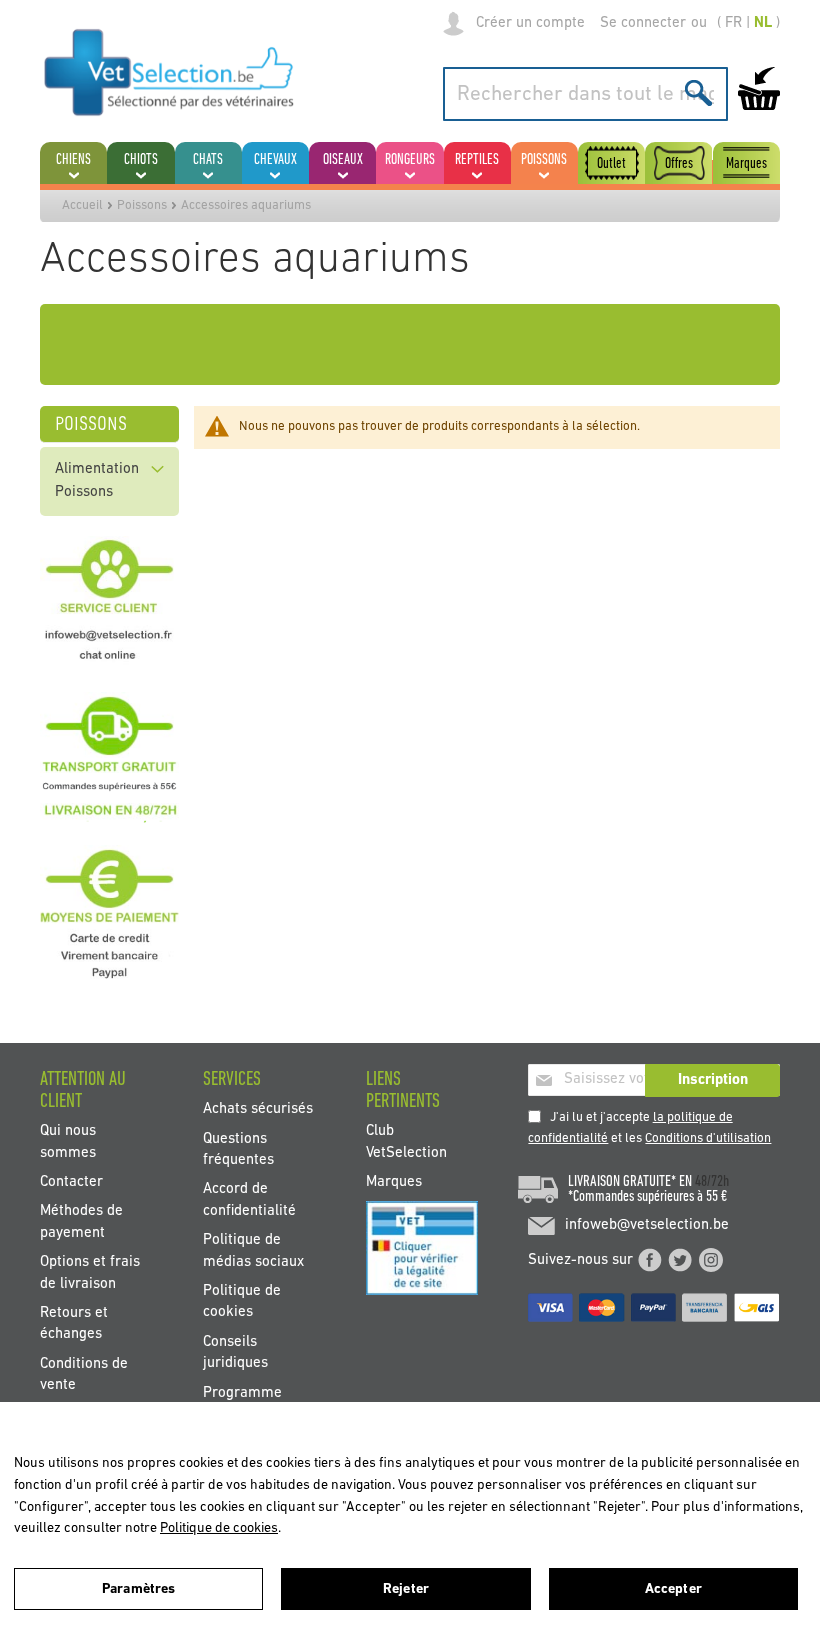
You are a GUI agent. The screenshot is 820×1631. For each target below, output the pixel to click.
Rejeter (406, 1589)
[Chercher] (698, 92)
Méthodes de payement (81, 1222)
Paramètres (138, 1589)
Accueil (82, 205)
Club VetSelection (406, 1142)
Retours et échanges (74, 1324)
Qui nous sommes (68, 1142)
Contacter (71, 1181)
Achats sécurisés (258, 1109)
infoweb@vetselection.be (647, 1225)
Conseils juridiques (235, 1352)
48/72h (712, 1182)
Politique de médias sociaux (253, 1251)
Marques (394, 1181)
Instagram (711, 1260)
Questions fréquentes (238, 1149)
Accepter (673, 1589)
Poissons (142, 205)
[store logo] (169, 72)
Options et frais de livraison (90, 1273)
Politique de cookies (242, 1302)
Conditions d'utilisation (708, 1138)
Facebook (650, 1260)
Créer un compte (530, 23)
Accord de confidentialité (249, 1200)
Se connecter (643, 23)
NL (763, 23)
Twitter (680, 1260)
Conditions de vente (84, 1374)
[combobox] (585, 94)
